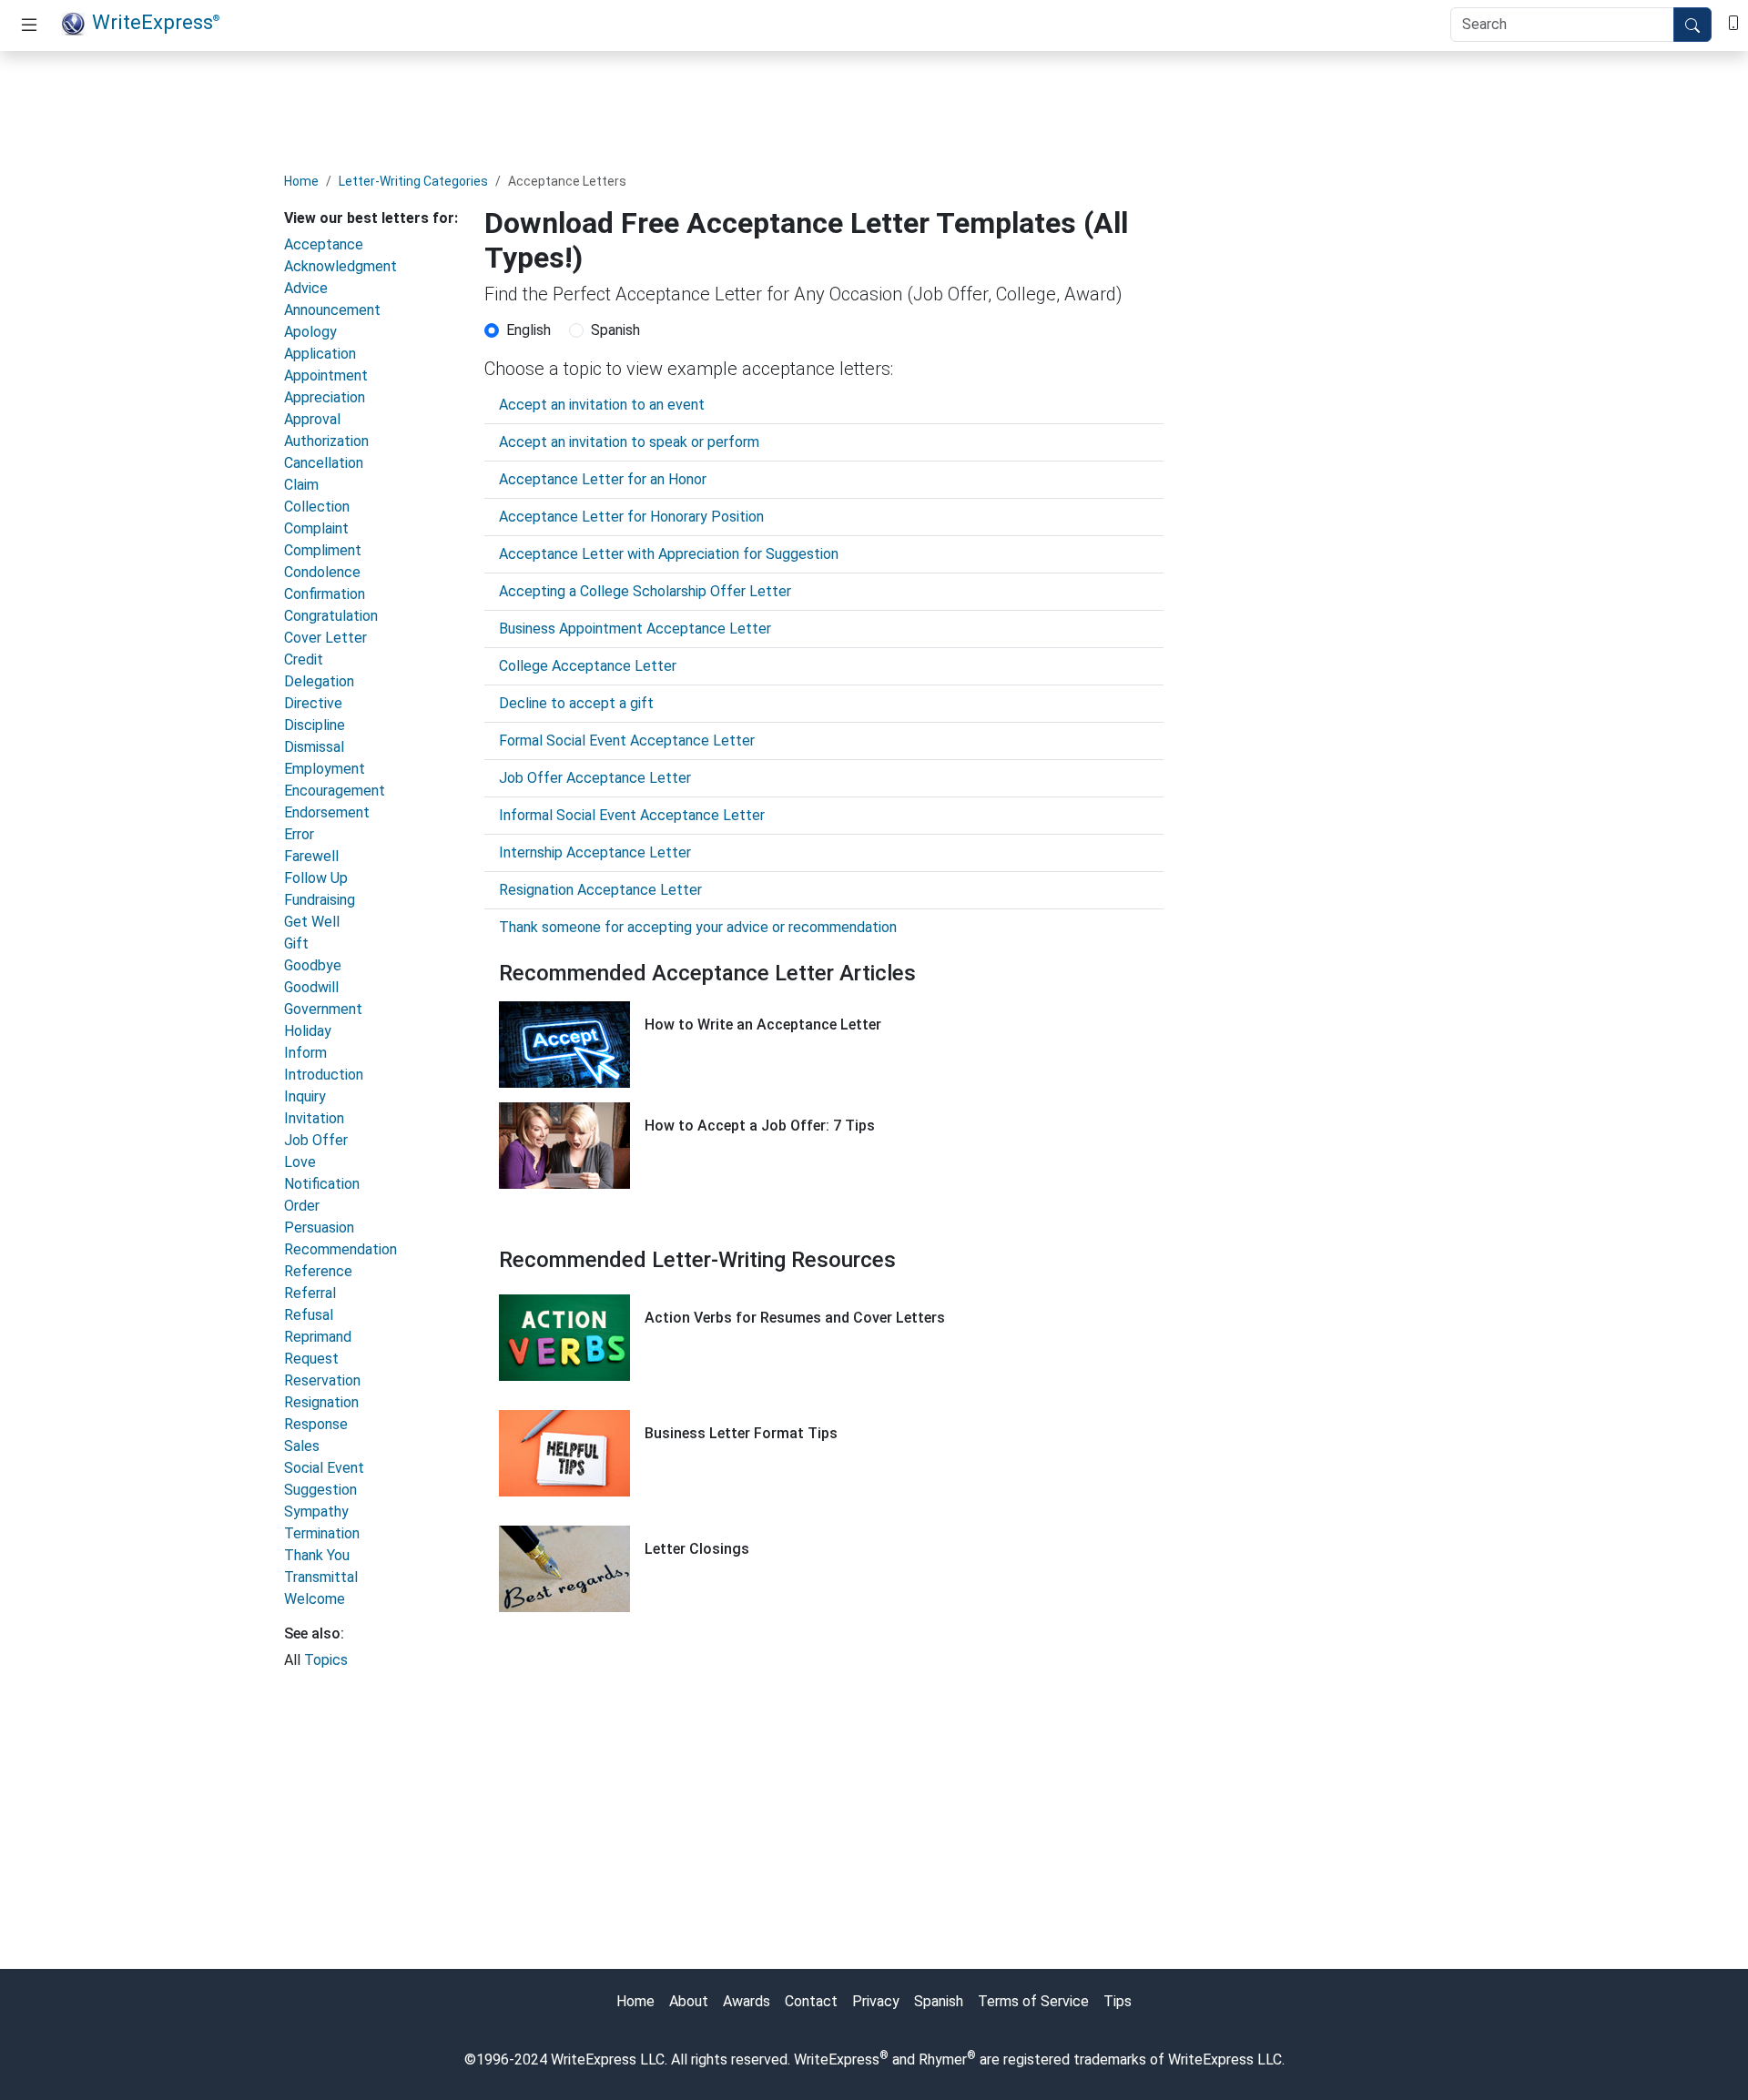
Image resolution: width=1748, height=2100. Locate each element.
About (689, 2001)
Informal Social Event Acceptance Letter (632, 815)
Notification (322, 1184)
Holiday (308, 1031)
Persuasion (319, 1228)
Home (301, 181)
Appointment (326, 375)
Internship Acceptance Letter (595, 852)
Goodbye (313, 965)
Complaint (316, 528)
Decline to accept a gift (576, 703)
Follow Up (316, 878)
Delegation (319, 681)
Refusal (309, 1315)
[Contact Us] (1733, 21)
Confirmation (325, 594)
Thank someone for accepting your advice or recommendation (698, 927)
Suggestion (320, 1490)
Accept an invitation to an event (602, 405)
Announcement (332, 310)
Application (320, 354)
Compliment (323, 550)
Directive (313, 703)
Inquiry (305, 1096)
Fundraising (320, 900)
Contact (811, 2001)
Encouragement (335, 791)
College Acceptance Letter (588, 666)
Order (302, 1206)
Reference (318, 1271)
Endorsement (327, 812)
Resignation (321, 1402)
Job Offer (316, 1140)
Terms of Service (1033, 2001)
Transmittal (321, 1577)
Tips (1118, 2001)
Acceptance (324, 244)
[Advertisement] (874, 107)
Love (300, 1162)
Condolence (322, 572)
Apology (310, 332)
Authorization (326, 441)
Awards (747, 2001)
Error (299, 834)
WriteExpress (156, 22)
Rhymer (943, 2059)
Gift (296, 943)
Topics (326, 1660)
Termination (322, 1533)
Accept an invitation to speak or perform (629, 442)
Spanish (615, 330)
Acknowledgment (340, 266)
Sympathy (316, 1512)
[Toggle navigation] (29, 25)
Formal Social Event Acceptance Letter (627, 741)
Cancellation (324, 463)
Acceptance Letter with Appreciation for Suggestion (669, 554)
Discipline (315, 725)
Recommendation (340, 1249)
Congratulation (331, 616)
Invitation (314, 1118)
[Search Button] (1692, 25)
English (528, 330)
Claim (301, 485)
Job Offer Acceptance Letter (595, 778)
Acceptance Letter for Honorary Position (631, 517)
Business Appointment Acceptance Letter (635, 629)
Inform (305, 1053)
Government (323, 1009)
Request (311, 1359)
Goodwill (311, 987)
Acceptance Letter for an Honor (603, 479)
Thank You (317, 1555)
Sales (302, 1446)
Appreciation (325, 397)
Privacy (876, 2001)
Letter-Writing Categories (413, 181)
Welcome (315, 1599)
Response (316, 1424)
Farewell (311, 856)
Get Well (312, 922)
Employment (325, 769)
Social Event (324, 1468)
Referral (310, 1293)
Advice (306, 288)
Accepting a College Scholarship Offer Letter (645, 591)
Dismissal (314, 747)
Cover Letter (325, 638)
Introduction (324, 1075)
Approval (312, 419)
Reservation (322, 1380)
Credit (304, 659)
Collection (317, 507)
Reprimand (318, 1337)
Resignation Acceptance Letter (600, 890)
